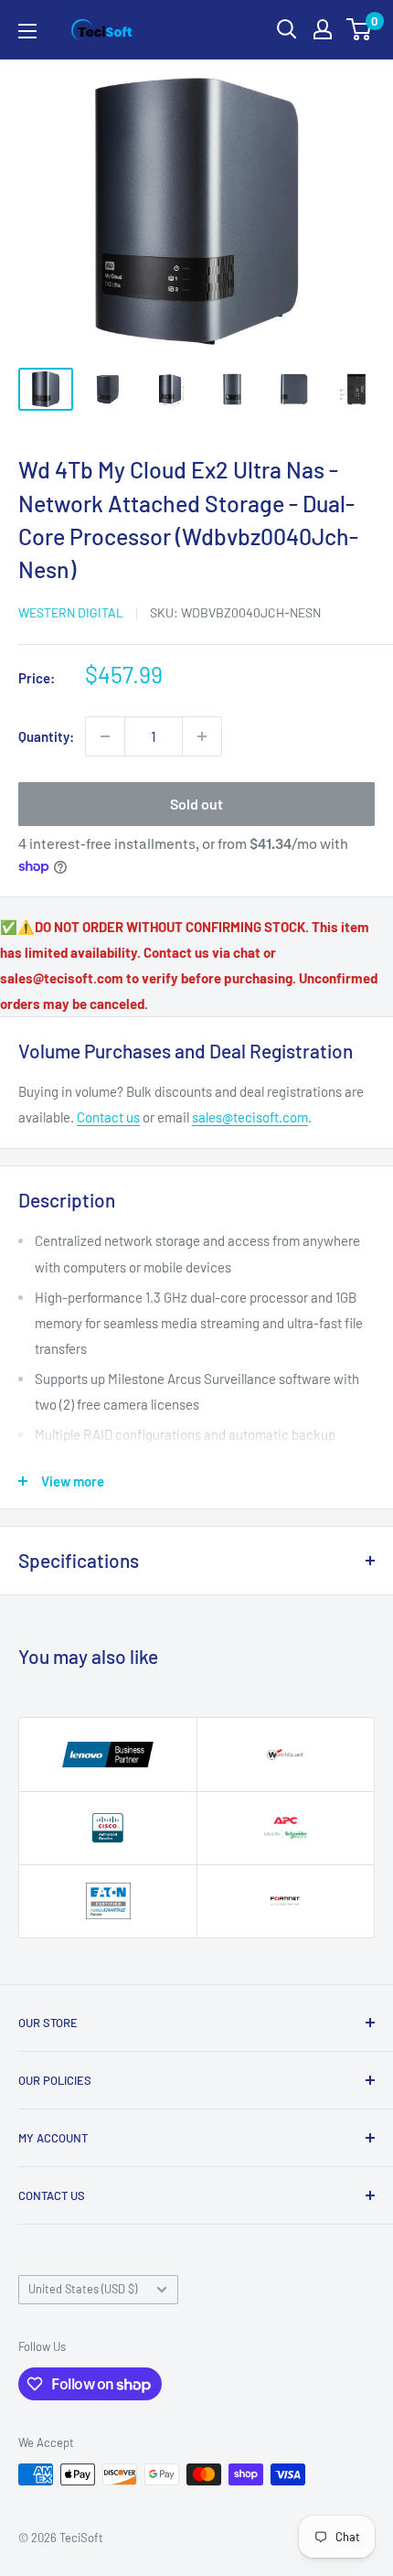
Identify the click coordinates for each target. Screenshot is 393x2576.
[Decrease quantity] (105, 736)
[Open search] (287, 29)
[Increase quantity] (202, 736)
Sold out (196, 804)
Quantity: (46, 736)
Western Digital (71, 612)
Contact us (108, 1117)
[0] (360, 29)
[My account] (323, 29)
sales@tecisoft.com (250, 1117)
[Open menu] (27, 31)
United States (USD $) (83, 2289)
